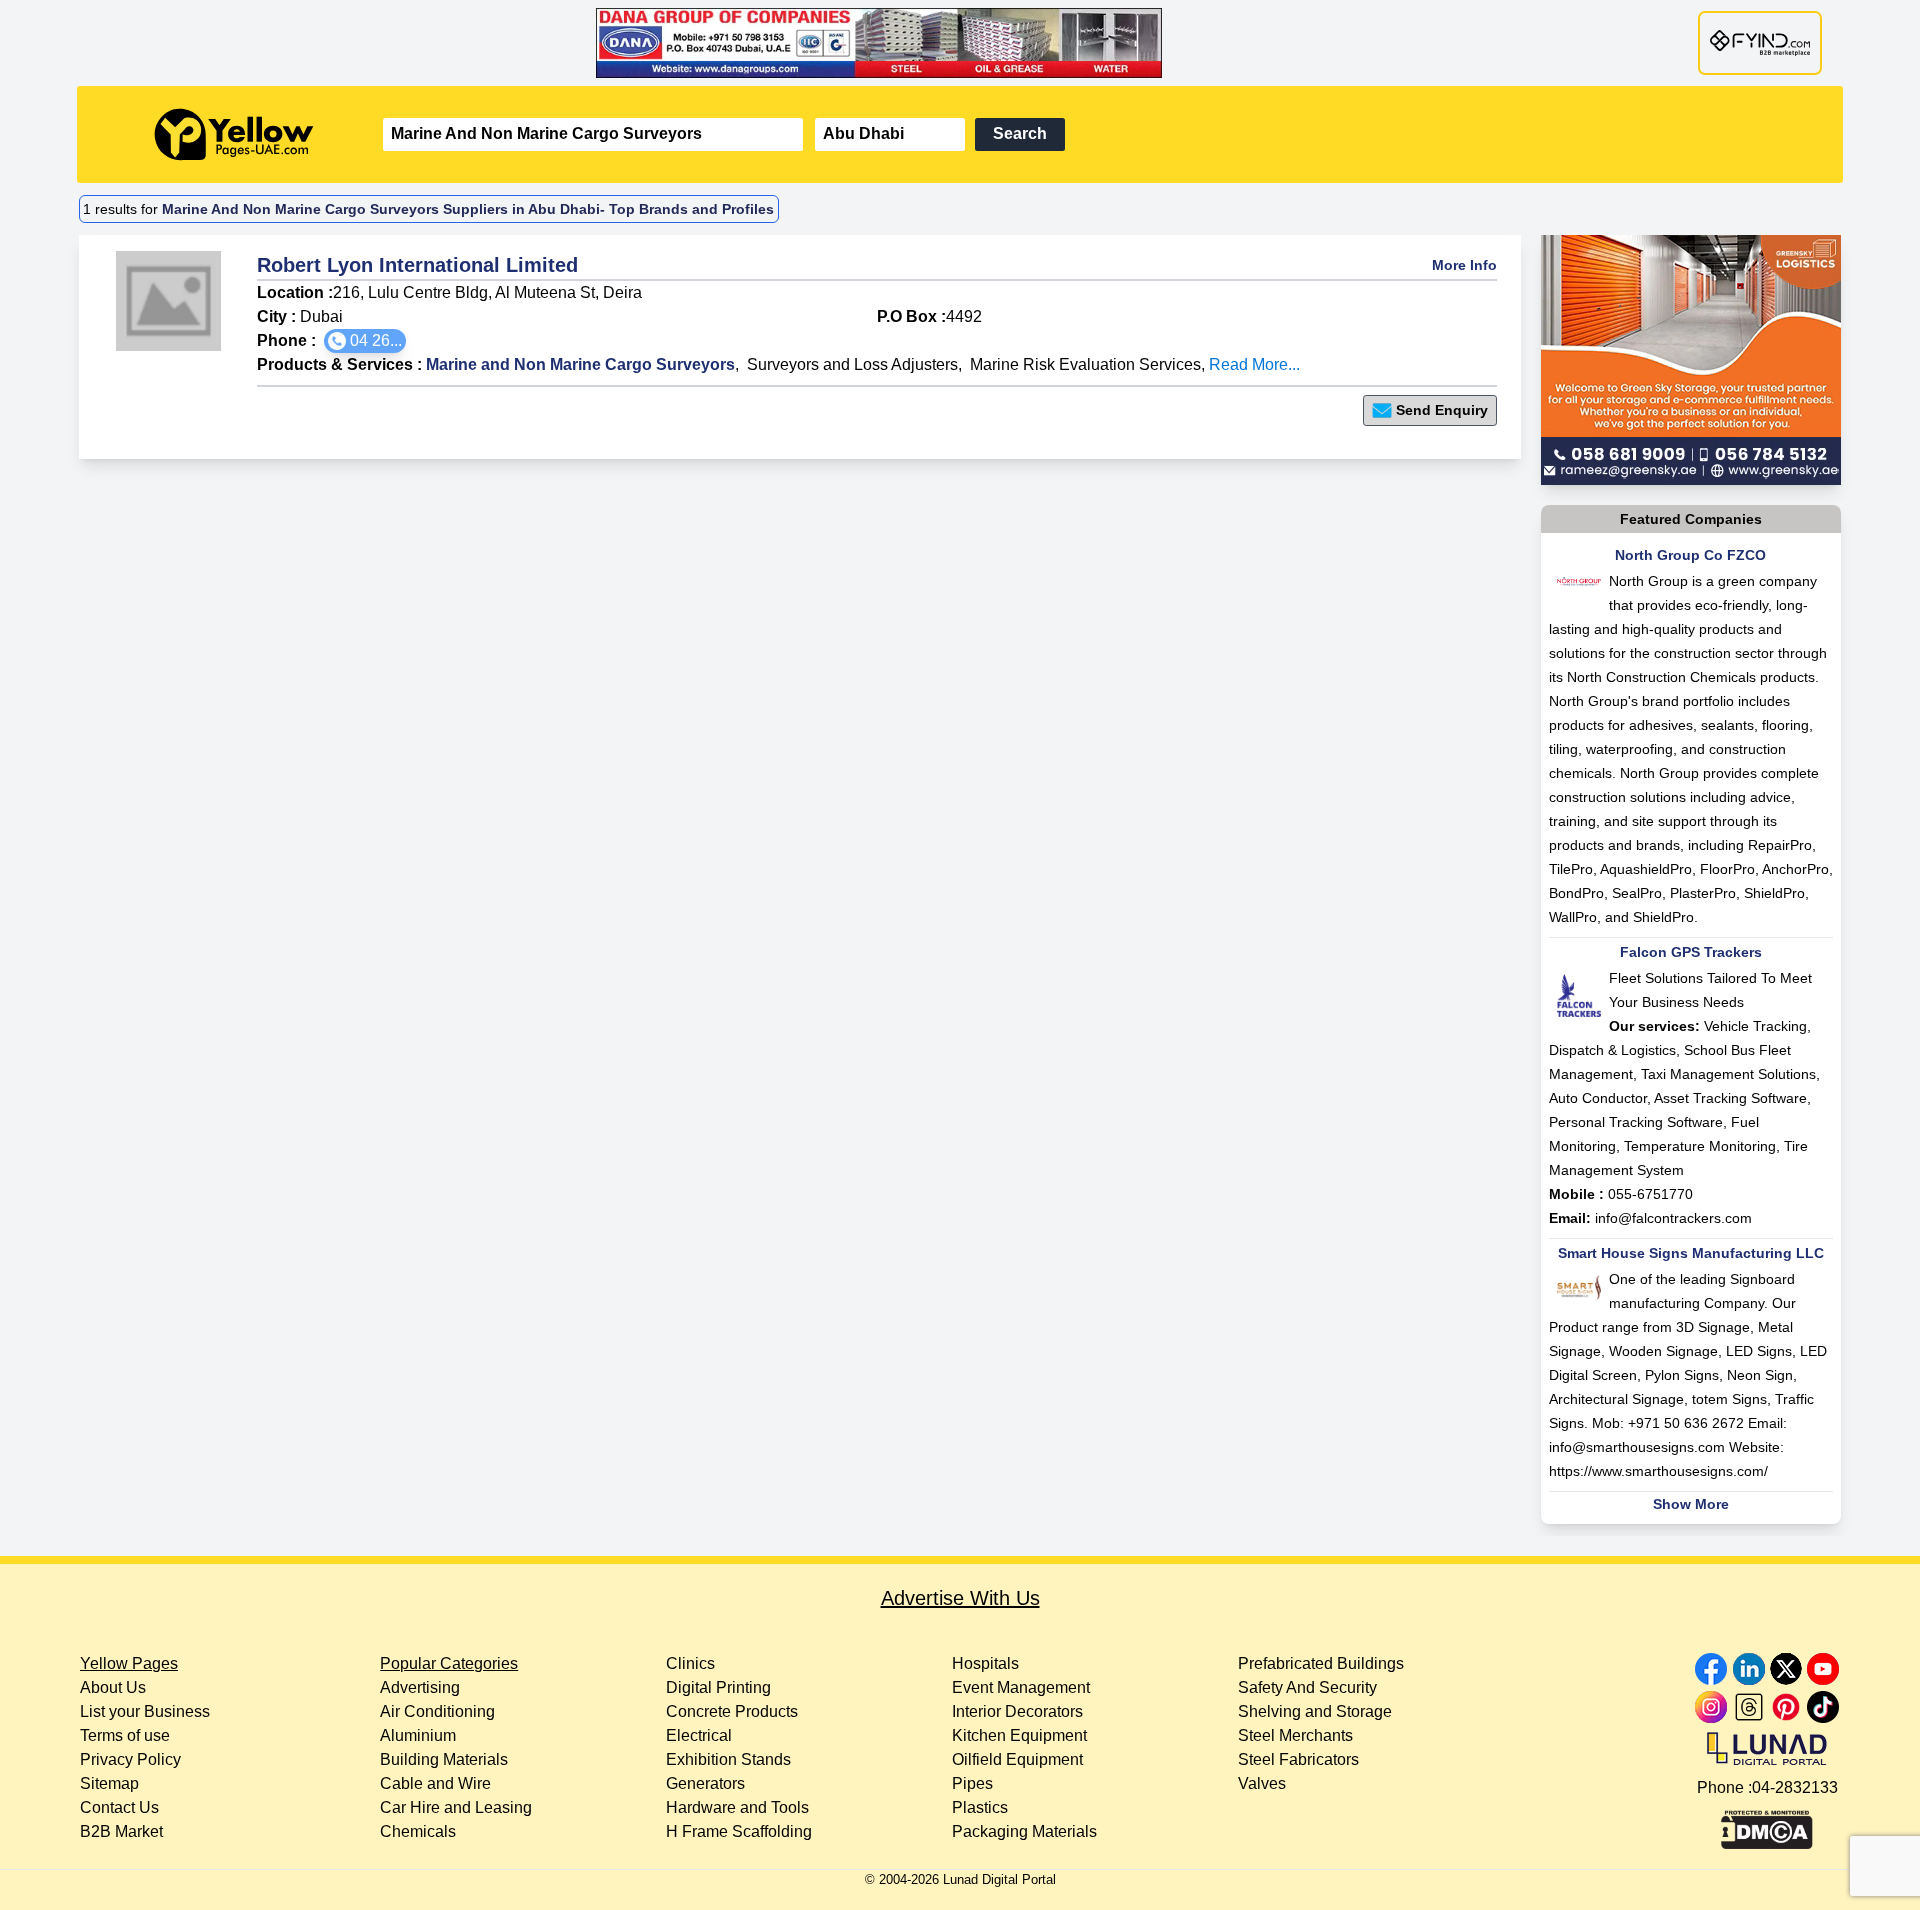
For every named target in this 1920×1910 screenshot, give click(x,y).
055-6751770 (1650, 1194)
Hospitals (985, 1663)
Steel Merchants (1295, 1735)
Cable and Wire (435, 1783)
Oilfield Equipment (1017, 1759)
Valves (1262, 1783)
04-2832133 (1795, 1787)
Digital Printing (718, 1687)
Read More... (1254, 364)
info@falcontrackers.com (1673, 1218)
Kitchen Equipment (1019, 1735)
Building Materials (444, 1759)
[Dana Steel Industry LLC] (960, 43)
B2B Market (121, 1831)
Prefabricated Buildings (1321, 1663)
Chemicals (418, 1831)
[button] (365, 341)
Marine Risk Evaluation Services (1085, 364)
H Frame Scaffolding (739, 1831)
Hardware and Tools (737, 1807)
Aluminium (418, 1735)
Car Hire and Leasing (456, 1807)
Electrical (699, 1735)
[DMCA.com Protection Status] (1767, 1825)
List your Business (145, 1711)
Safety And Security (1307, 1687)
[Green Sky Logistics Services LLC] (1691, 360)
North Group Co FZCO (1690, 555)
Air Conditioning (437, 1711)
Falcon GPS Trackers (1691, 952)
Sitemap (109, 1783)
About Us (113, 1687)
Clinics (690, 1663)
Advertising (420, 1687)
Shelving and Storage (1315, 1711)
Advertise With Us (960, 1598)
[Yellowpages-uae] (234, 134)
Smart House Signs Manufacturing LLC (1691, 1253)
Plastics (980, 1807)
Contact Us (119, 1807)
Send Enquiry (1442, 410)
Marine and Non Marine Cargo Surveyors (580, 364)
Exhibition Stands (728, 1759)
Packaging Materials (1024, 1831)
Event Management (1021, 1687)
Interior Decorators (1017, 1711)
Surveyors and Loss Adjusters (852, 364)
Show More (1691, 1504)
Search (1020, 133)
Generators (705, 1783)
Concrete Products (732, 1711)
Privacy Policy (130, 1759)
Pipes (972, 1783)
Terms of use (125, 1735)
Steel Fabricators (1298, 1759)
